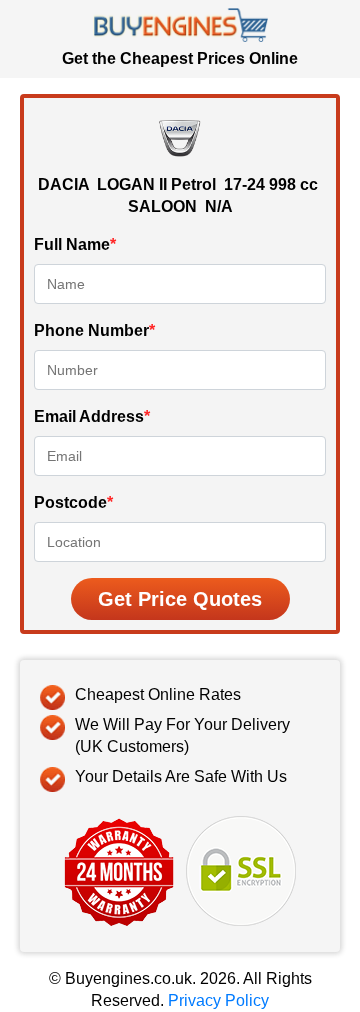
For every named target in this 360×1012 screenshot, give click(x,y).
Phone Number (94, 330)
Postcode (73, 502)
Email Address (92, 416)
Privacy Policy (218, 1000)
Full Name (75, 244)
